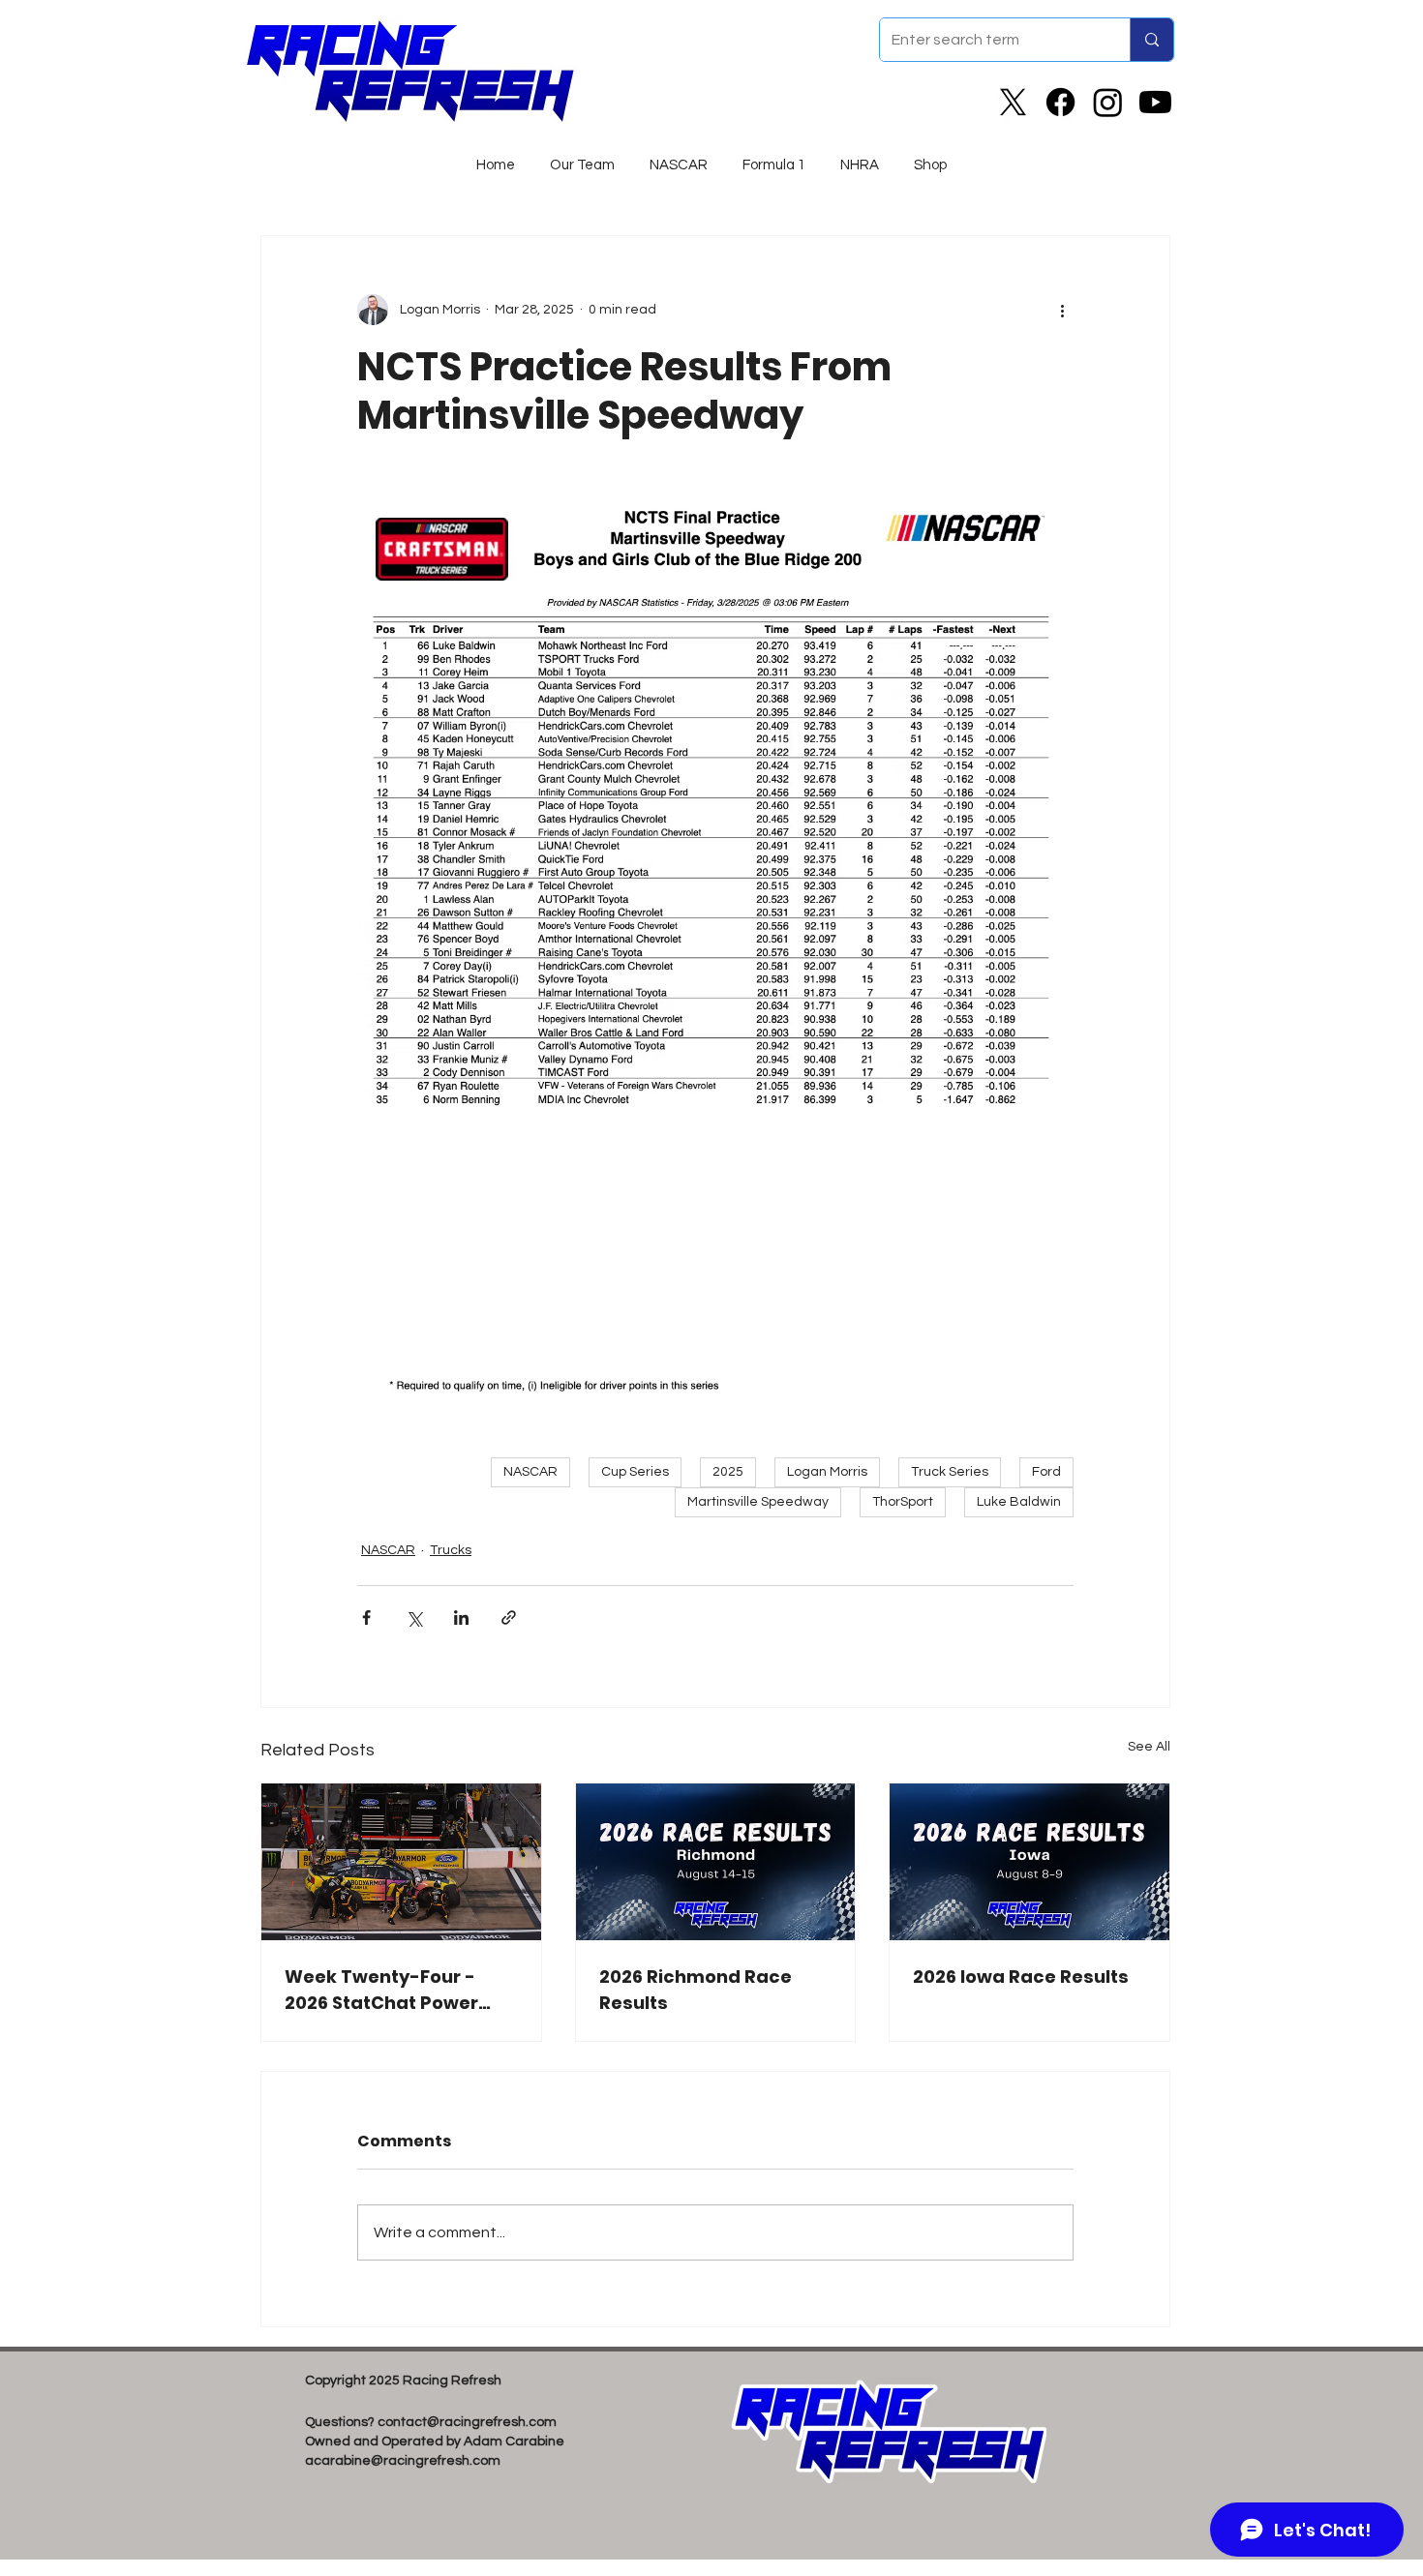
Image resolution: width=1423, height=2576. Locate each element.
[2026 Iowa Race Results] (1029, 1862)
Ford (1046, 1472)
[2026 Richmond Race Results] (716, 1862)
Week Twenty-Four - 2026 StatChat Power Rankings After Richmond (381, 1990)
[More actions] (1062, 310)
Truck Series (950, 1472)
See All (1149, 1747)
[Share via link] (509, 1617)
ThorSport (903, 1502)
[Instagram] (1108, 102)
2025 (728, 1472)
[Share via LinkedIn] (461, 1617)
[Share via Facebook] (366, 1617)
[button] (679, 157)
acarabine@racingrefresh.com (403, 2461)
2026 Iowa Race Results (1021, 1977)
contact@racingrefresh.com (467, 2422)
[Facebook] (1060, 102)
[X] (1013, 102)
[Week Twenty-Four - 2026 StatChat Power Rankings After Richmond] (401, 1862)
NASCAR (530, 1472)
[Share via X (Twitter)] (414, 1617)
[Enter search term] (1151, 40)
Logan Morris (827, 1472)
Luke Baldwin (1019, 1502)
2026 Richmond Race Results (696, 1990)
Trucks (451, 1550)
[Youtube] (1155, 102)
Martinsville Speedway (758, 1502)
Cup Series (635, 1472)
